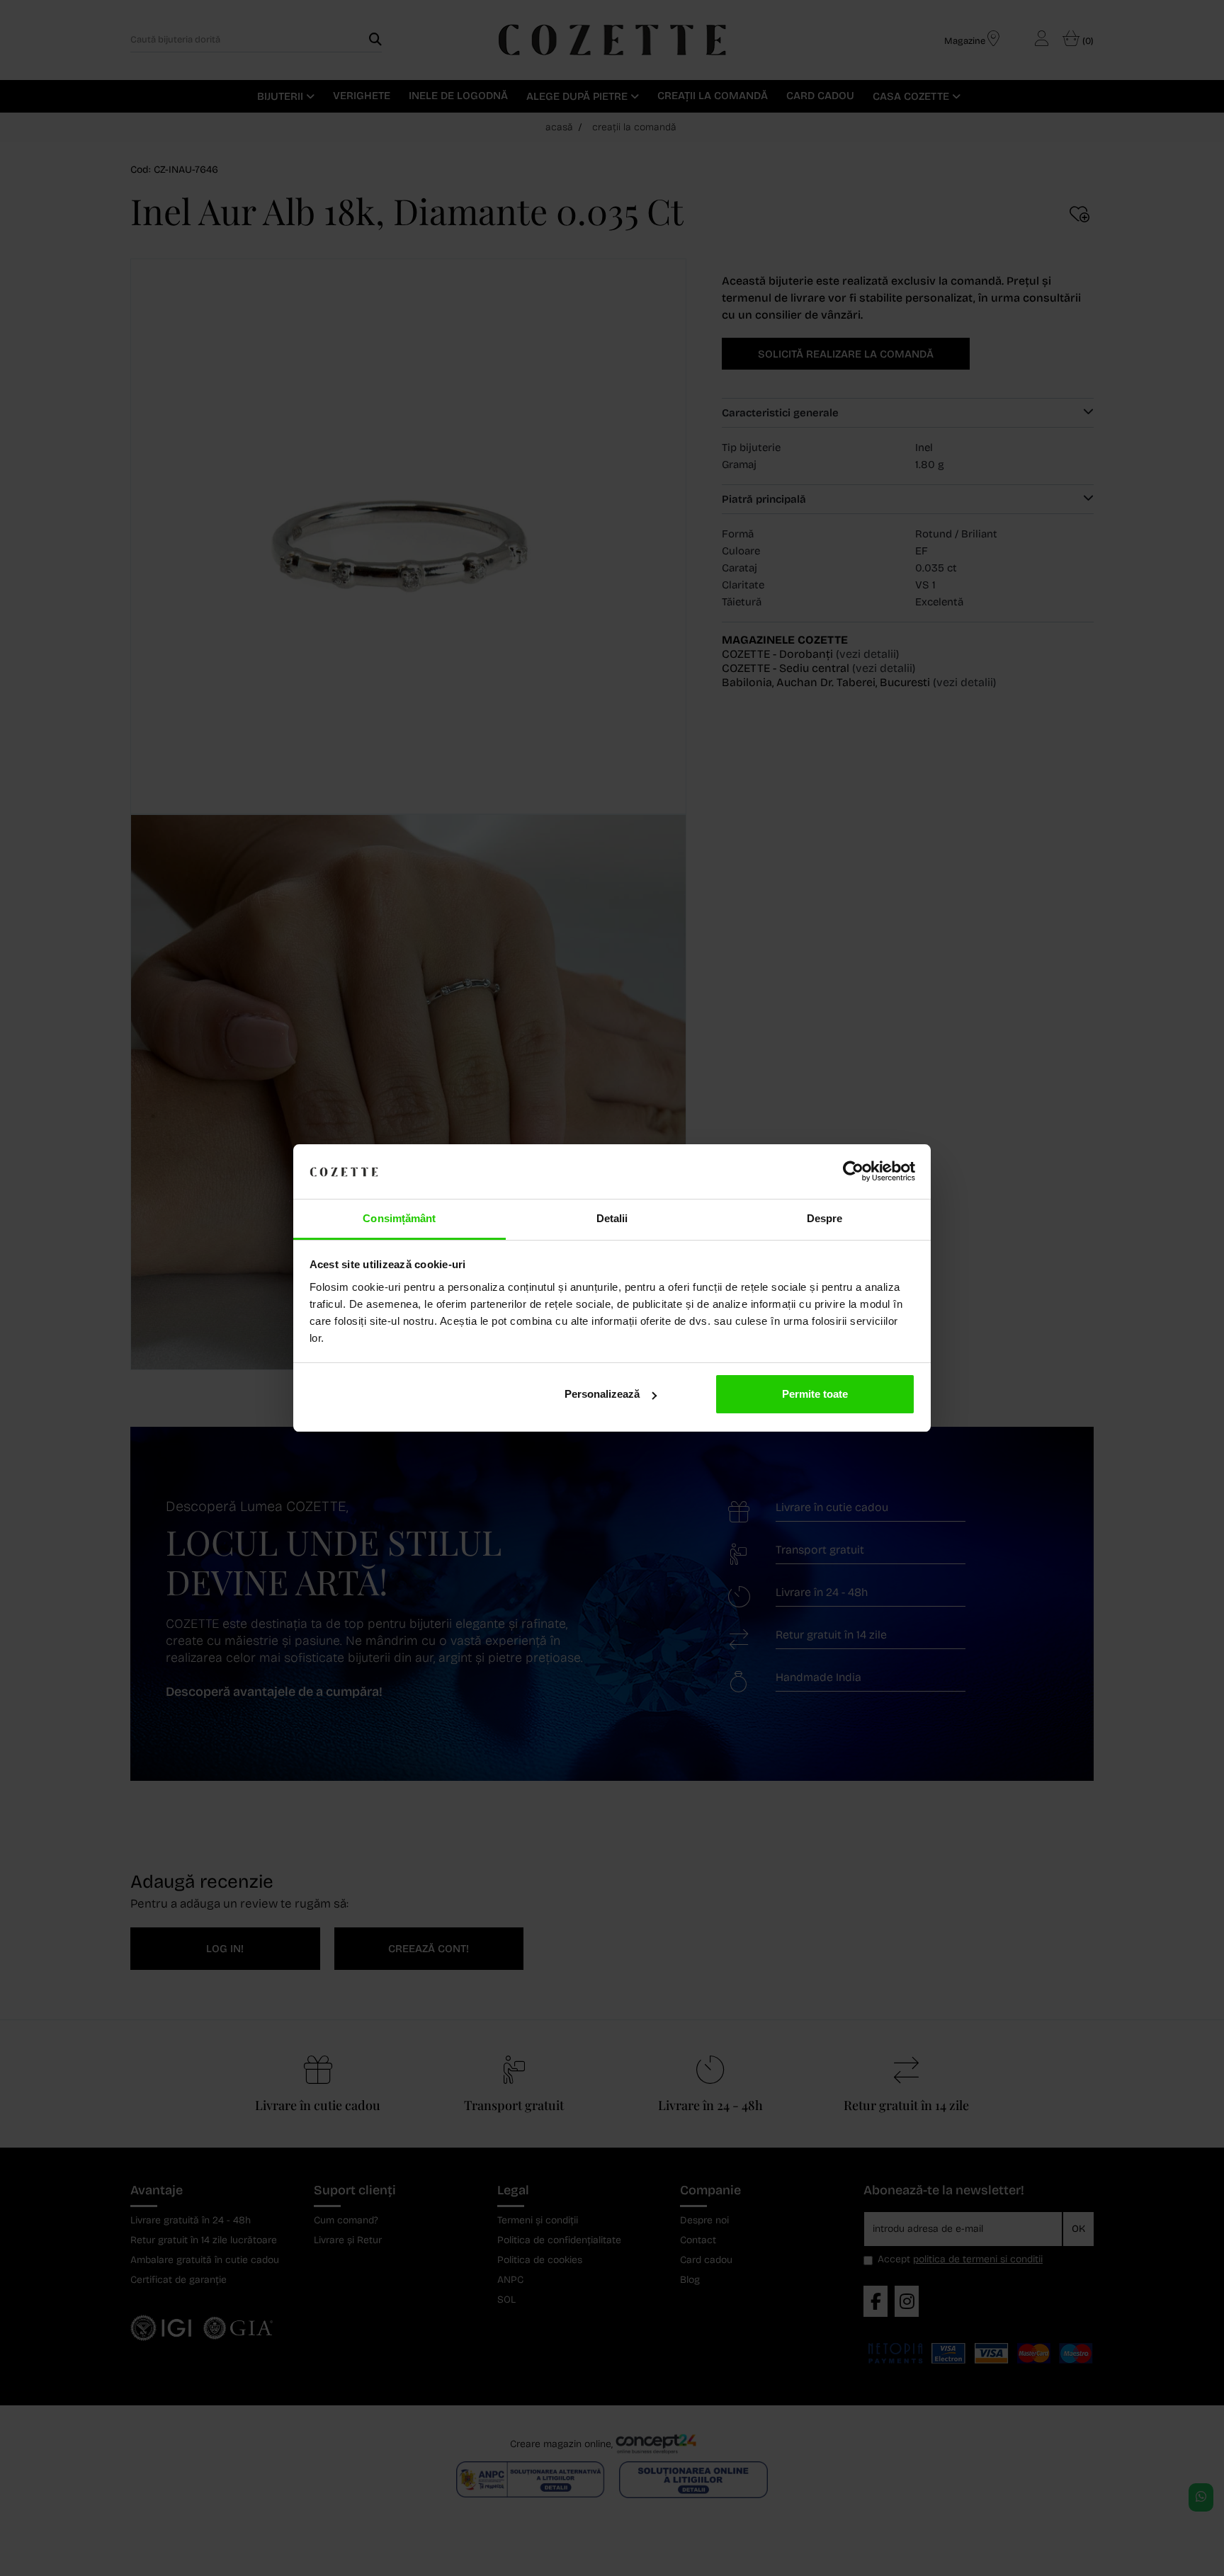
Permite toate (815, 1394)
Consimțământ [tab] (399, 1218)
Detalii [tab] (612, 1218)
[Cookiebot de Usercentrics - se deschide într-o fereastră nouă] (853, 1172)
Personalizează (602, 1394)
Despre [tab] (825, 1218)
